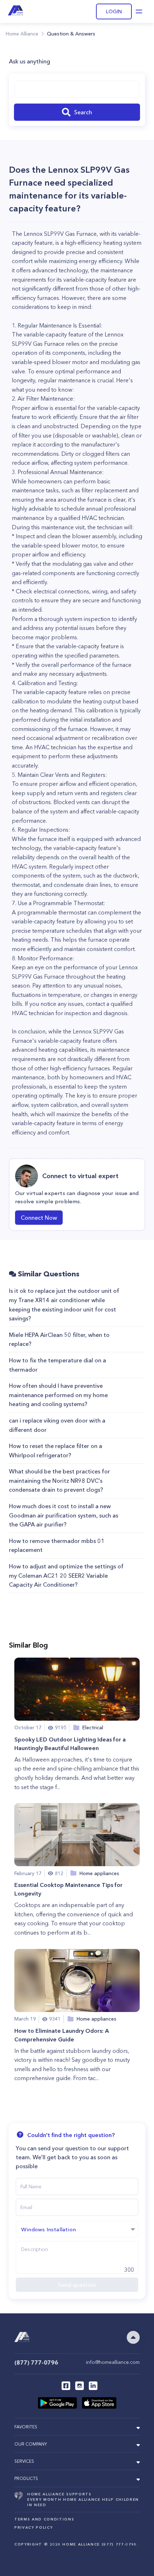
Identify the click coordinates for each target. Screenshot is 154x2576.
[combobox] (77, 89)
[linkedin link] (93, 2386)
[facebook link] (66, 2386)
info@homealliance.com (113, 2362)
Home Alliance (22, 34)
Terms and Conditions (44, 2519)
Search (83, 112)
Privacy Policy (33, 2527)
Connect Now (39, 1218)
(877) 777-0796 (36, 2362)
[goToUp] (133, 2337)
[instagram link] (80, 2386)
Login (114, 11)
